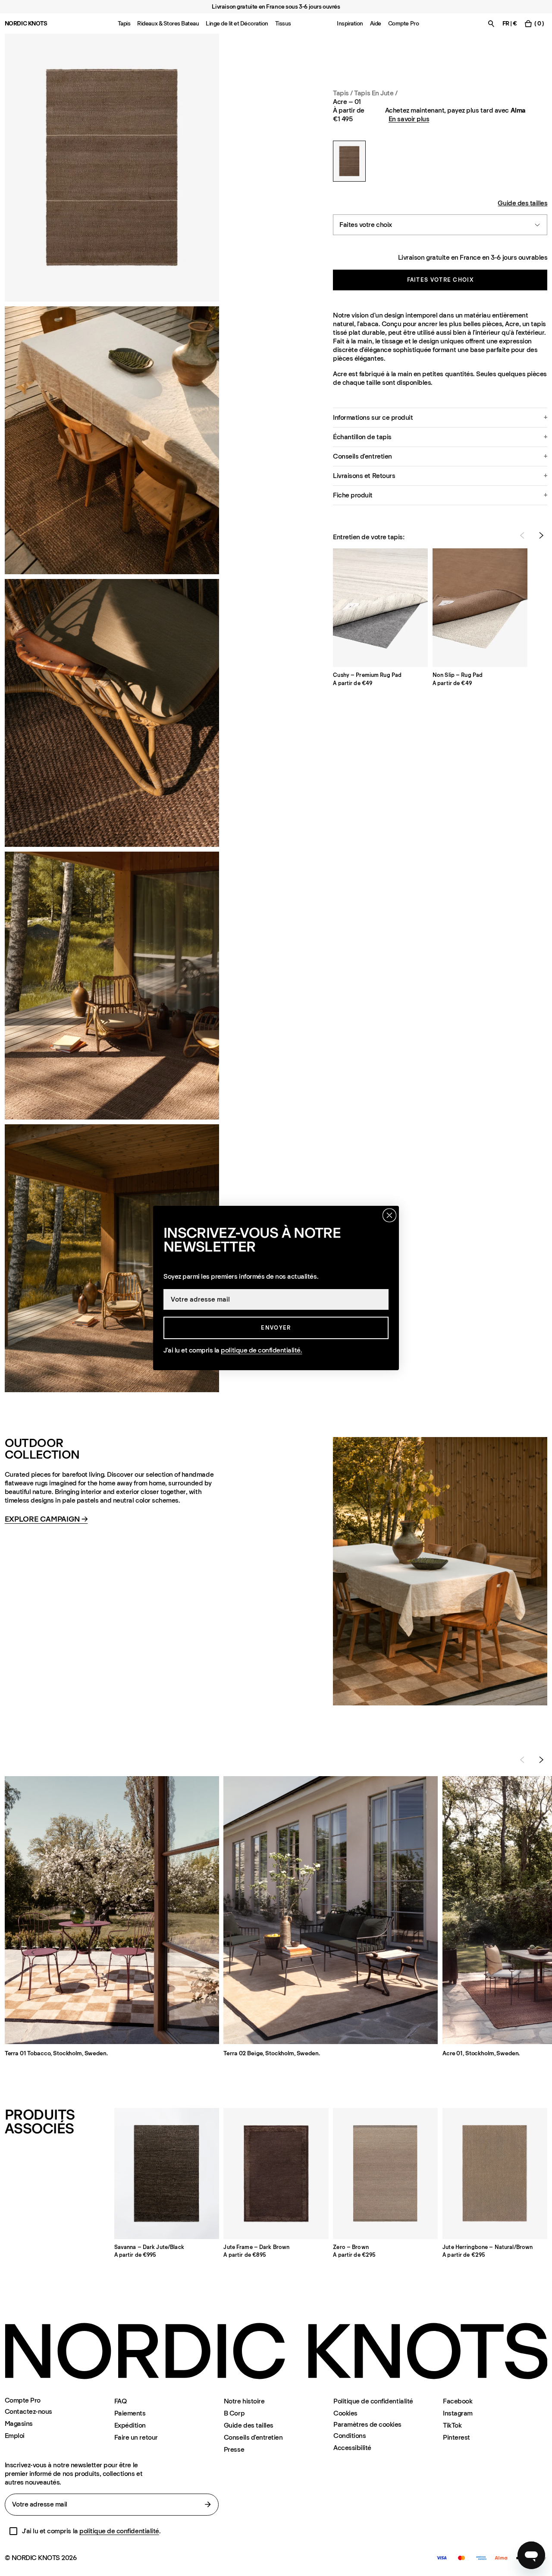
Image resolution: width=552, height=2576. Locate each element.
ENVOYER (276, 1328)
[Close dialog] (389, 1215)
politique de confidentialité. (261, 1350)
